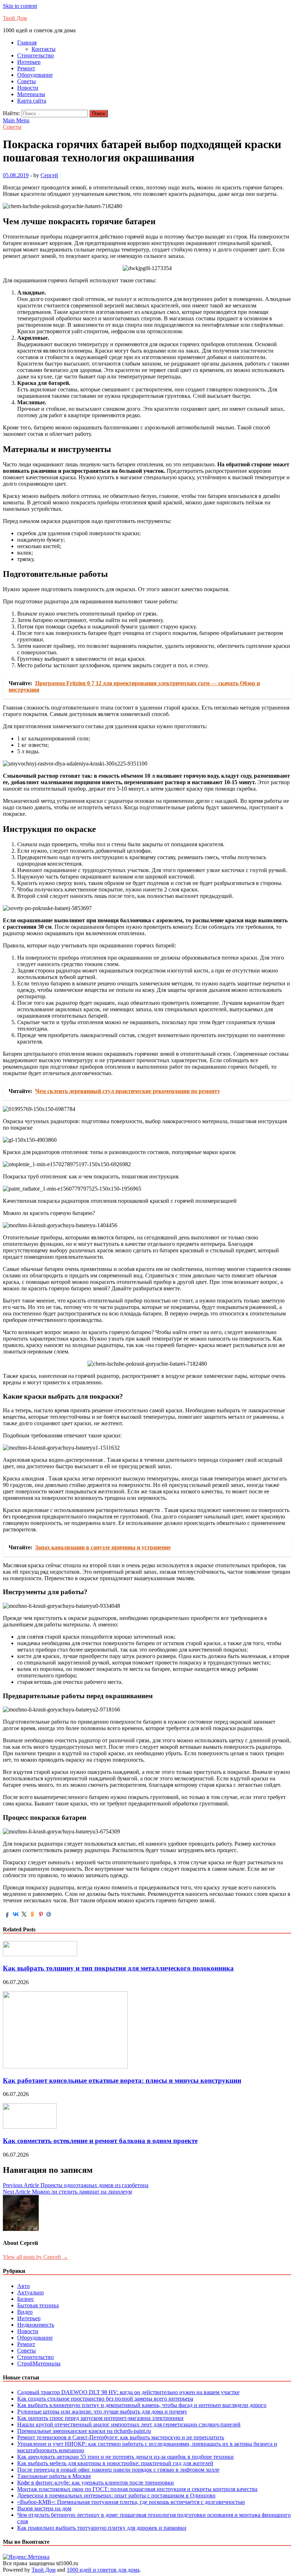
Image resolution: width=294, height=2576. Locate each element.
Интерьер (29, 62)
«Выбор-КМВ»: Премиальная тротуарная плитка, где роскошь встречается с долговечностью (131, 2502)
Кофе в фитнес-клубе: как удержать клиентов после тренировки (96, 2483)
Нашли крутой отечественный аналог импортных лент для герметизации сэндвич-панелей (129, 2424)
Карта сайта (32, 101)
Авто (23, 2286)
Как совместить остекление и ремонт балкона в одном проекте (100, 2141)
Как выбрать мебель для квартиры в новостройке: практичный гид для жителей (115, 2463)
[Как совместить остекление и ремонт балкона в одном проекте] (30, 2127)
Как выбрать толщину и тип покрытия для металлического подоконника (118, 1968)
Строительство (35, 55)
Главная (27, 43)
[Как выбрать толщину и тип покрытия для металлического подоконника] (40, 1954)
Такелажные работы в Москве (54, 2476)
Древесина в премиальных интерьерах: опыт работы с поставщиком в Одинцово (116, 2495)
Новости (28, 88)
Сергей (49, 175)
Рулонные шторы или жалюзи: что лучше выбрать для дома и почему (102, 2412)
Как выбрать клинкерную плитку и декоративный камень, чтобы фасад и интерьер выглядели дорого (142, 2405)
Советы (27, 81)
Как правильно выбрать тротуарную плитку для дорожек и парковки (102, 2528)
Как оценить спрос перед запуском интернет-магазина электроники (100, 2418)
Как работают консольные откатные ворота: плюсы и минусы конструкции (122, 2080)
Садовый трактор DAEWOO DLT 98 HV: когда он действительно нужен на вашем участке (128, 2392)
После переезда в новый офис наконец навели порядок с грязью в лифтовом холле (118, 2470)
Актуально (30, 2292)
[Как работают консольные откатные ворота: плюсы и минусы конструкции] (65, 2066)
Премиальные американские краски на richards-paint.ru (84, 2431)
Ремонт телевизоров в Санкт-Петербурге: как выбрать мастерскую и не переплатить (121, 2437)
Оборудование (35, 75)
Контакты (44, 49)
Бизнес (26, 2299)
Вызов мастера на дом (44, 2508)
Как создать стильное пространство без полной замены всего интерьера (105, 2399)
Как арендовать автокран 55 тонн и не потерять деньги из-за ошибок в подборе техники (125, 2457)
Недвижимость (36, 2325)
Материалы (31, 94)
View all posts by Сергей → (35, 2257)
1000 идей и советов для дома (103, 2570)
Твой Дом (15, 18)
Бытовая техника (38, 2305)
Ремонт (26, 68)
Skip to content (20, 6)
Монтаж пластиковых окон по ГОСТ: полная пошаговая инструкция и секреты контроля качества (137, 2489)
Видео (25, 2312)
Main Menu (16, 120)
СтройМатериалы (39, 2363)
